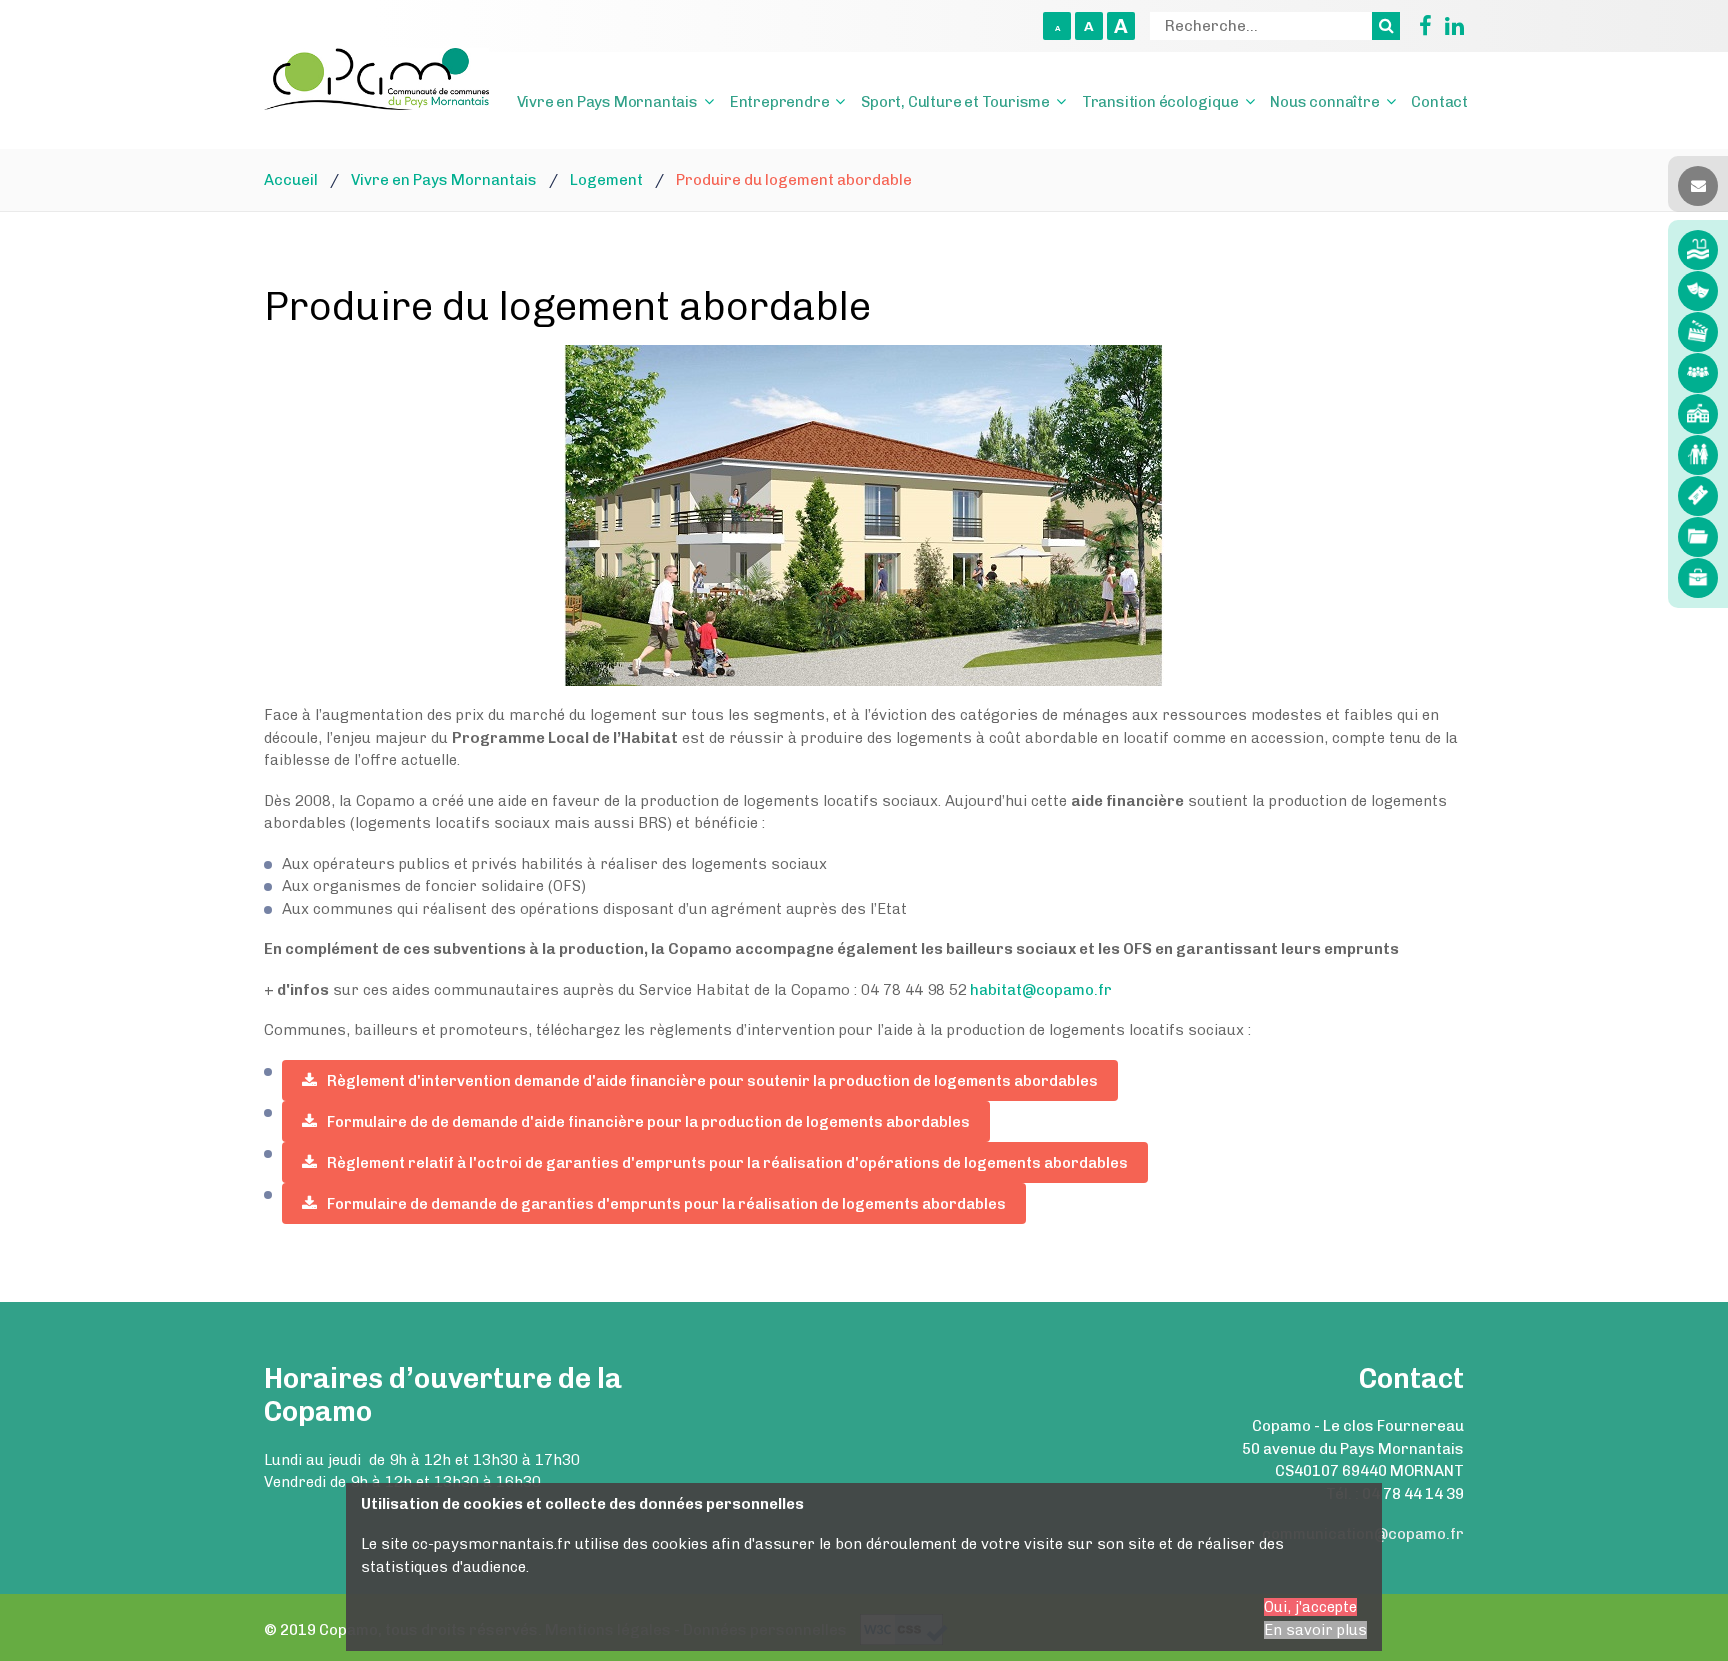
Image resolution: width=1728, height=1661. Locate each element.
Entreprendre (780, 102)
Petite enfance (1698, 414)
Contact (1439, 102)
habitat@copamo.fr (1039, 990)
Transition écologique (1160, 102)
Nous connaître (1324, 102)
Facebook (1418, 26)
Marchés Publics (1698, 537)
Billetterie (1698, 496)
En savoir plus (1315, 1630)
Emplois (1698, 578)
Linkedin (1450, 26)
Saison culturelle (1698, 291)
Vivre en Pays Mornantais (607, 102)
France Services (1698, 373)
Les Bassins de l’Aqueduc (1698, 250)
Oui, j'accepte (1310, 1607)
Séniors (1698, 455)
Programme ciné (1698, 332)
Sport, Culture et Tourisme (955, 102)
